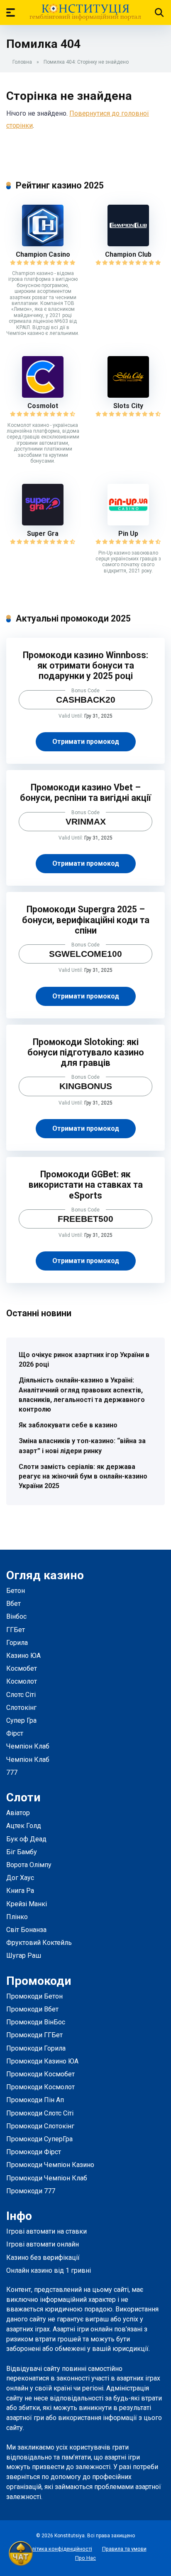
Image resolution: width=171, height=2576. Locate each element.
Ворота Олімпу (29, 1865)
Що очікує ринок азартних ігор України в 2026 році (84, 1360)
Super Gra (43, 534)
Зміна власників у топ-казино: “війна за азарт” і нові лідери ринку (82, 1446)
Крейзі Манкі (27, 1904)
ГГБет (16, 1630)
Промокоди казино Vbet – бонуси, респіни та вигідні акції (85, 793)
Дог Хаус (20, 1878)
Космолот (22, 1681)
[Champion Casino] (43, 244)
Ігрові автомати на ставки (46, 2231)
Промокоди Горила (36, 2048)
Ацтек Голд (24, 1826)
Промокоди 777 (31, 2191)
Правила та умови (124, 2549)
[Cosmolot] (43, 395)
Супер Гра (21, 1720)
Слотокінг (21, 1708)
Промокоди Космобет (40, 2074)
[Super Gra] (43, 523)
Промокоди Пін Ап (35, 2100)
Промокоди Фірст (34, 2152)
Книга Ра (20, 1891)
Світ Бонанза (26, 1930)
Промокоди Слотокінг (40, 2126)
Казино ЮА (23, 1656)
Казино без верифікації (43, 2258)
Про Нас (85, 2558)
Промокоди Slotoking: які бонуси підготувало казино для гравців (86, 1052)
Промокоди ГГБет (34, 2035)
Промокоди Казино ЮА (42, 2061)
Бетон (16, 1591)
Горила (17, 1643)
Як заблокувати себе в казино (68, 1425)
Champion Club (128, 254)
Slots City (128, 406)
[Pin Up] (128, 523)
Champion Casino (43, 254)
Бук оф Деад (26, 1839)
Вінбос (16, 1616)
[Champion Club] (128, 244)
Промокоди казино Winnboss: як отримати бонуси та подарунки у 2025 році (85, 665)
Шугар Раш (24, 1956)
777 (12, 1772)
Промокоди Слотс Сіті (40, 2113)
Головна (22, 62)
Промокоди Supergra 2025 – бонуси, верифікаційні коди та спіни (86, 920)
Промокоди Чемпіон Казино (50, 2165)
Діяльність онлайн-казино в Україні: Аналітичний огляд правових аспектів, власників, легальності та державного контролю (82, 1395)
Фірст (15, 1733)
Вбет (13, 1604)
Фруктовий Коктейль (39, 1943)
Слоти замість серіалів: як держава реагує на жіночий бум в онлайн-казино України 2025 (83, 1476)
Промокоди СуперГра (39, 2139)
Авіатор (18, 1813)
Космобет (22, 1668)
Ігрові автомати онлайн (43, 2244)
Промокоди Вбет (32, 2009)
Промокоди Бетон (34, 1996)
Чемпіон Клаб (28, 1746)
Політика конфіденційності (59, 2549)
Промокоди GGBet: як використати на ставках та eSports (86, 1185)
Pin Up (128, 534)
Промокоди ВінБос (36, 2022)
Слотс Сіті (21, 1695)
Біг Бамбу (22, 1852)
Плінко (17, 1917)
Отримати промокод (86, 742)
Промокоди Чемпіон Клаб (47, 2178)
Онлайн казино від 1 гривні (49, 2270)
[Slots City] (128, 395)
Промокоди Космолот (40, 2087)
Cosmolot (43, 406)
